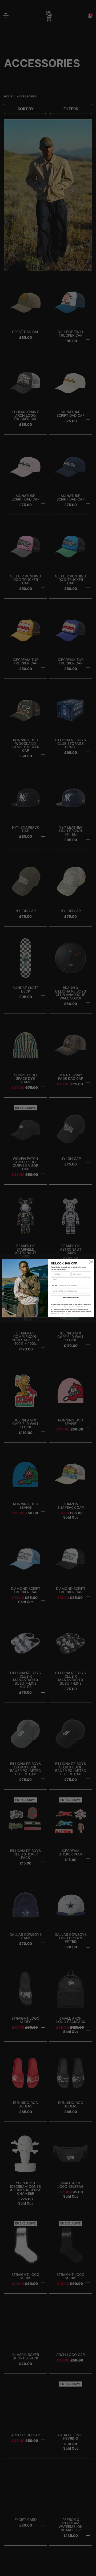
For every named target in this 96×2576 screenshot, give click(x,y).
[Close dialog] (91, 1262)
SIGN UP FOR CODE (71, 1298)
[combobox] (55, 1285)
